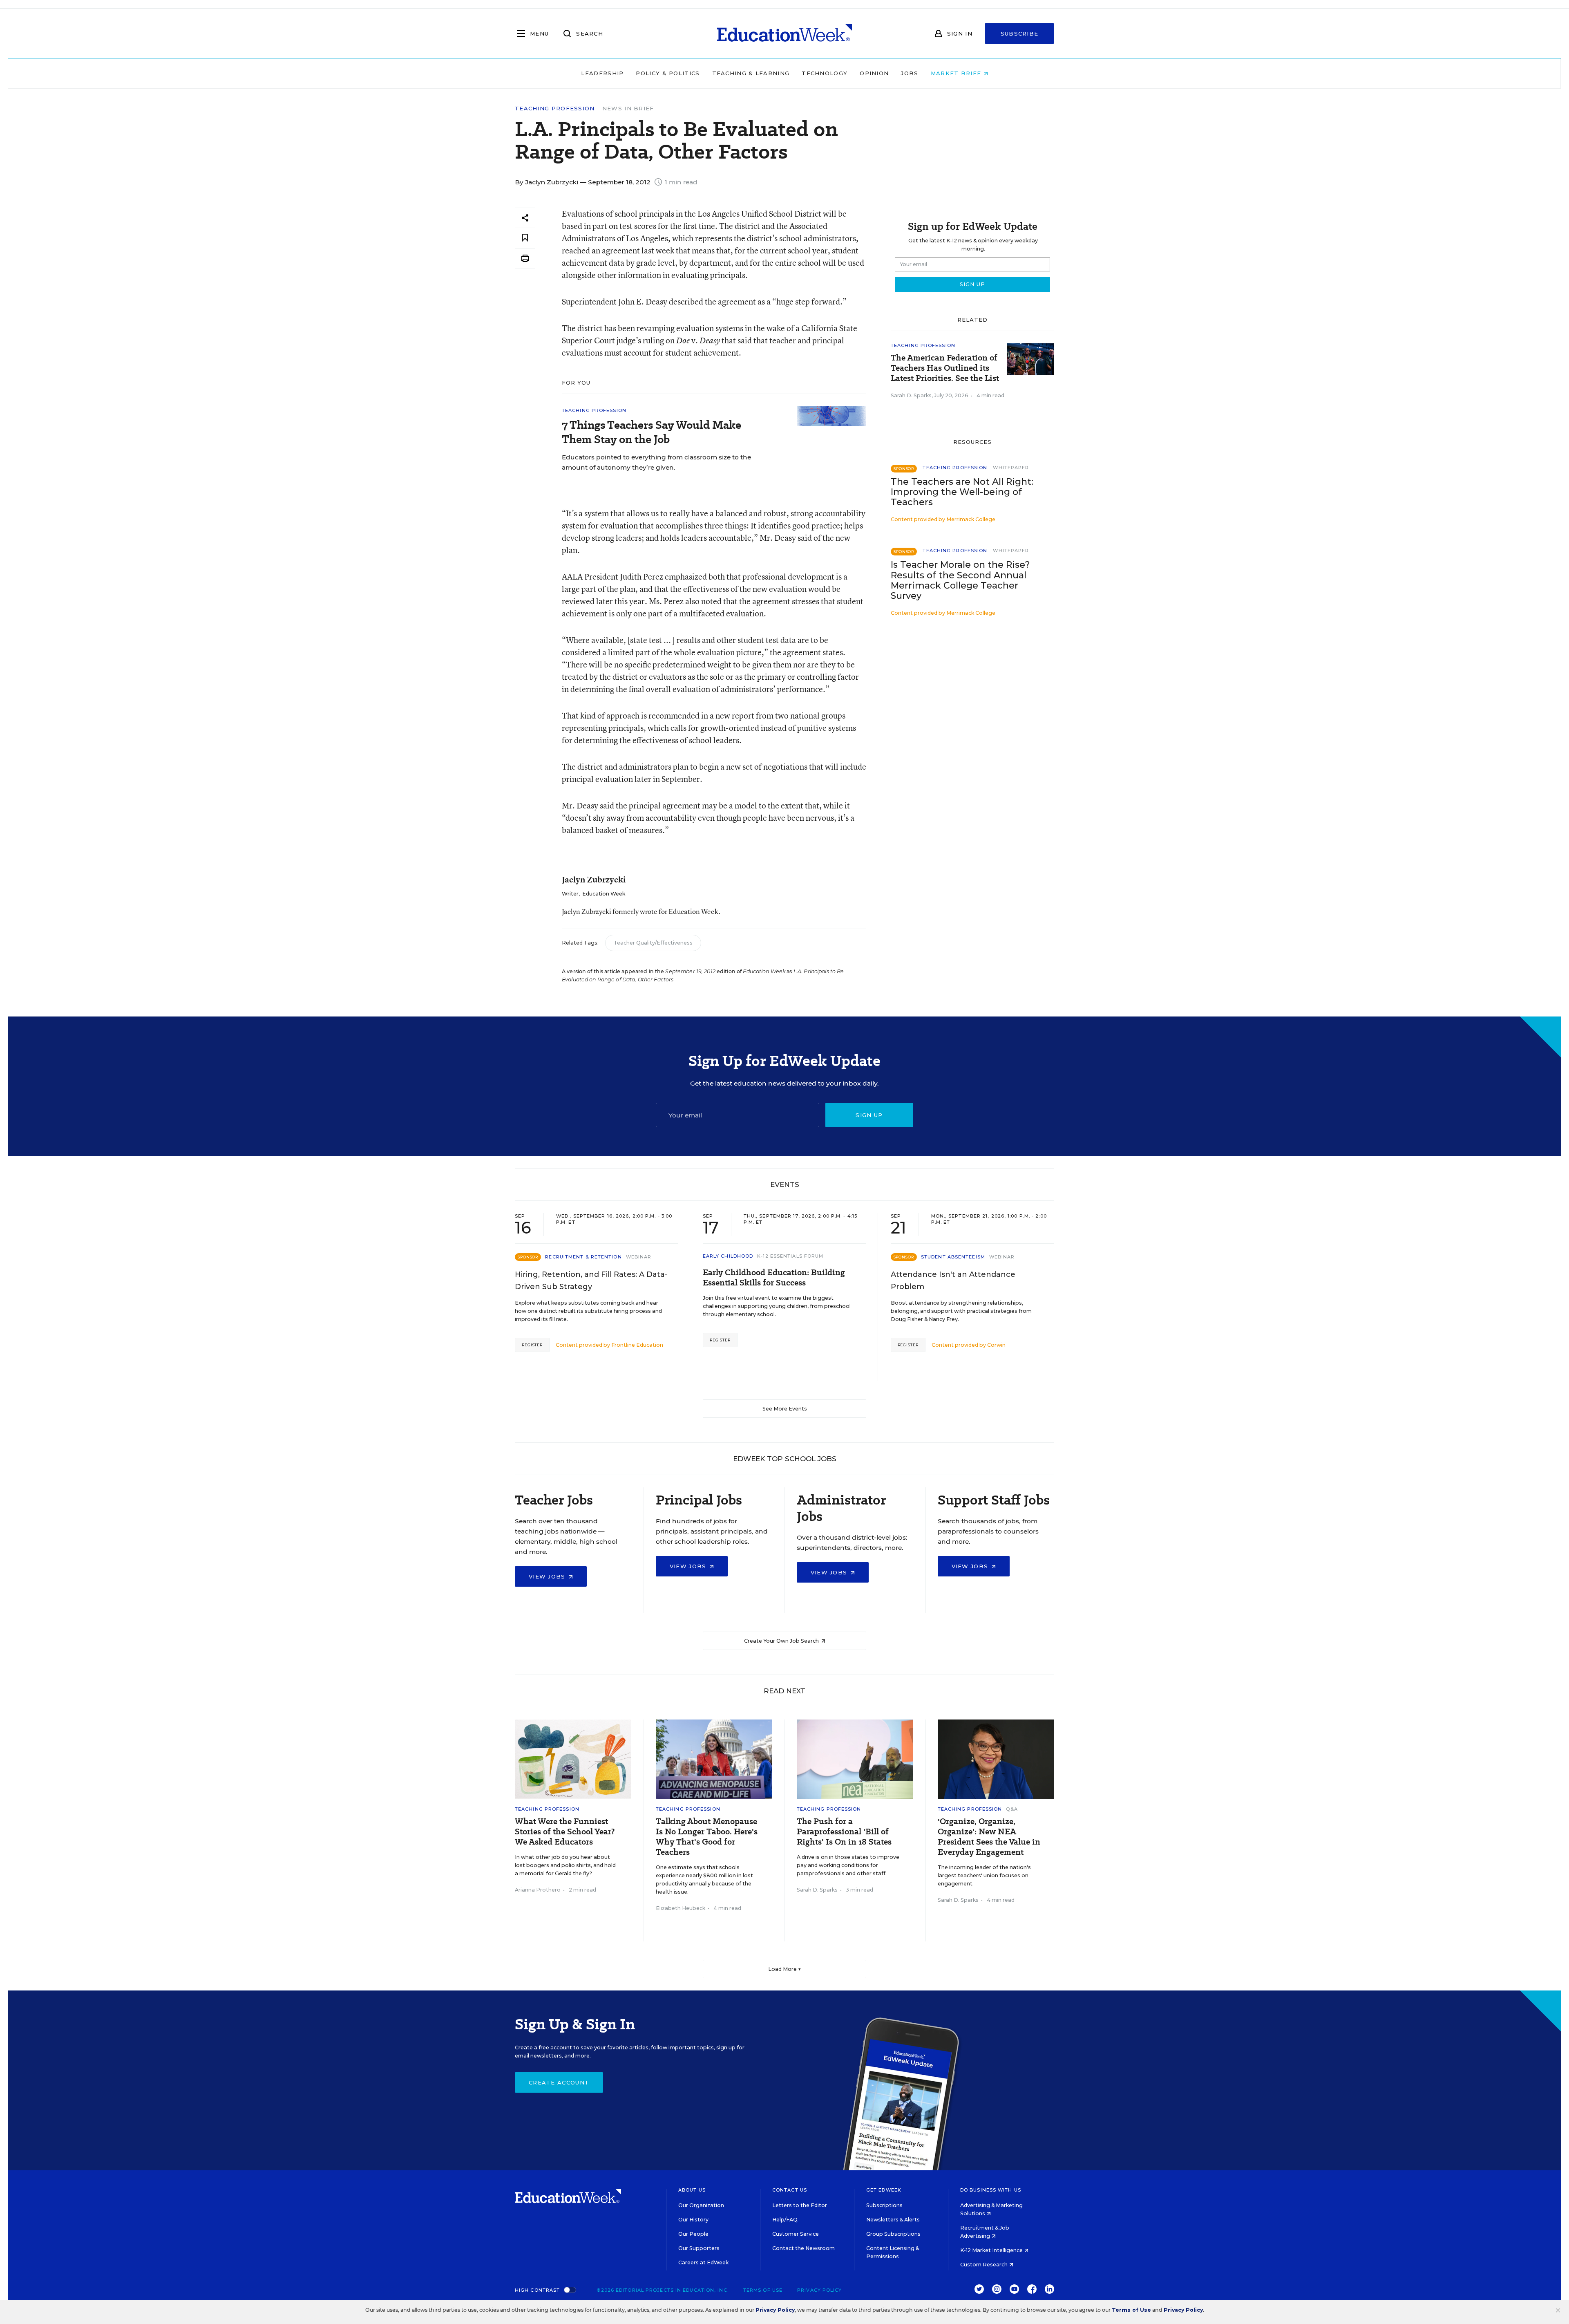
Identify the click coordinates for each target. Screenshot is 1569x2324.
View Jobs (548, 1576)
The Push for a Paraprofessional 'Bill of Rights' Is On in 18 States (844, 1832)
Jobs (910, 73)
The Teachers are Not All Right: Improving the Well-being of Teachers (962, 492)
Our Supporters (699, 2248)
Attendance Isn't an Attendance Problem (953, 1281)
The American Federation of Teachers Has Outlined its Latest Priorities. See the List (945, 368)
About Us (692, 2190)
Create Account (559, 2082)
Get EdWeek (884, 2190)
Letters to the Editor (800, 2205)
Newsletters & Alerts (893, 2220)
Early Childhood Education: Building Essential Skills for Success (774, 1278)
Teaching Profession (555, 109)
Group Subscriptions (893, 2234)
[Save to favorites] (525, 238)
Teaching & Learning (751, 73)
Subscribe (1020, 34)
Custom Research (985, 2265)
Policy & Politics (668, 73)
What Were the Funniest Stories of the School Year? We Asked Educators (565, 1832)
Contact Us (790, 2190)
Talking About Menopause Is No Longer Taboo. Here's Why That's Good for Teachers (707, 1837)
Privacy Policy (819, 2290)
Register (532, 1345)
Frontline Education (637, 1345)
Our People (693, 2234)
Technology (825, 73)
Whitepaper (1011, 468)
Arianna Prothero (538, 1890)
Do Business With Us (991, 2190)
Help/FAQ (785, 2220)
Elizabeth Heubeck (681, 1908)
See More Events (785, 1409)
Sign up (869, 1115)
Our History (693, 2220)
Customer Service (796, 2234)
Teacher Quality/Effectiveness (653, 943)
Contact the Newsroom (803, 2248)
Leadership (602, 73)
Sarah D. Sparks (911, 395)
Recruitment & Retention (583, 1257)
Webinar (639, 1257)
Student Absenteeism (953, 1257)
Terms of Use (763, 2290)
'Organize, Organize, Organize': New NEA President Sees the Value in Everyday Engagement (989, 1837)
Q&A (1012, 1809)
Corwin (996, 1345)
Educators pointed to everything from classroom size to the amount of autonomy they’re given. (656, 462)
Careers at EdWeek (703, 2262)
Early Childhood (728, 1256)
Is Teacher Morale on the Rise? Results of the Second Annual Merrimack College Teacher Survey (960, 580)
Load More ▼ (785, 1969)
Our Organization (701, 2205)
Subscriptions (884, 2205)
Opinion (874, 73)
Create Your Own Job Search (782, 1641)
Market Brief (957, 73)
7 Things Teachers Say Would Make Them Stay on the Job (652, 432)
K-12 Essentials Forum (790, 1256)
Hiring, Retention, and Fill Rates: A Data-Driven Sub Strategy (591, 1281)
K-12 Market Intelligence (992, 2250)
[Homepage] (784, 34)
